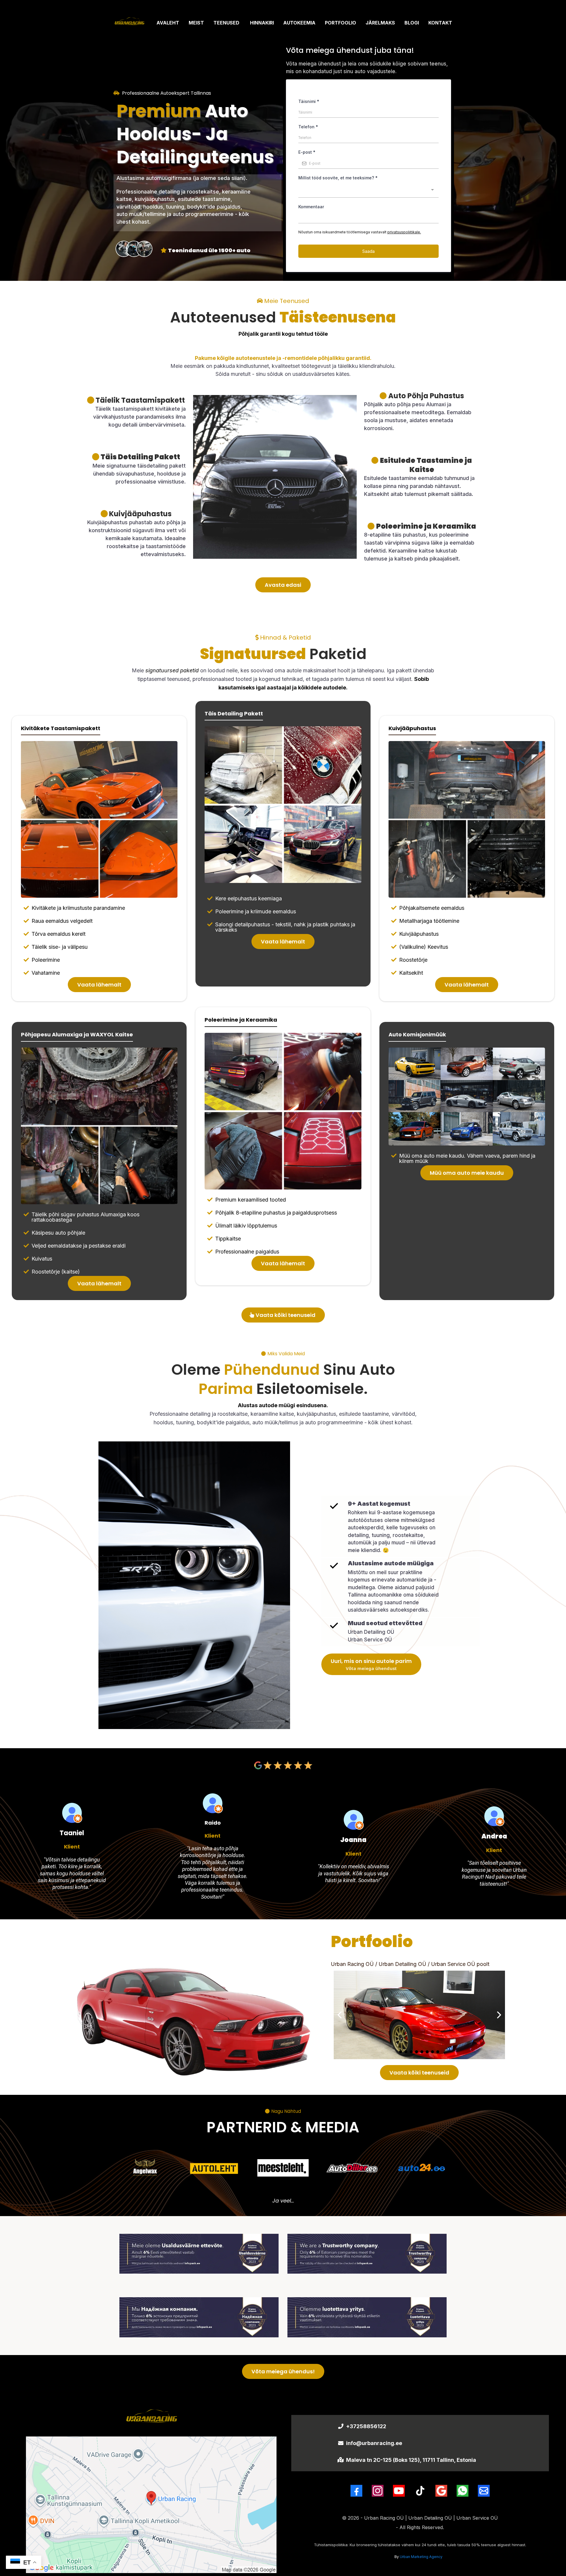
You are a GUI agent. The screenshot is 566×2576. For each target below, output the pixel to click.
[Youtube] (399, 2491)
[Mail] (484, 2491)
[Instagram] (378, 2491)
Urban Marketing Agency (421, 2557)
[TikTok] (420, 2491)
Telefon (308, 127)
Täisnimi (309, 101)
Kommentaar (311, 207)
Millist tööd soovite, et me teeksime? (338, 178)
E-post (307, 152)
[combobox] (368, 191)
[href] (151, 2505)
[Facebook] (356, 2491)
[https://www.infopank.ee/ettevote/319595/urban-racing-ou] (199, 2254)
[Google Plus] (441, 2491)
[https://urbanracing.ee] (129, 23)
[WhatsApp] (463, 2491)
